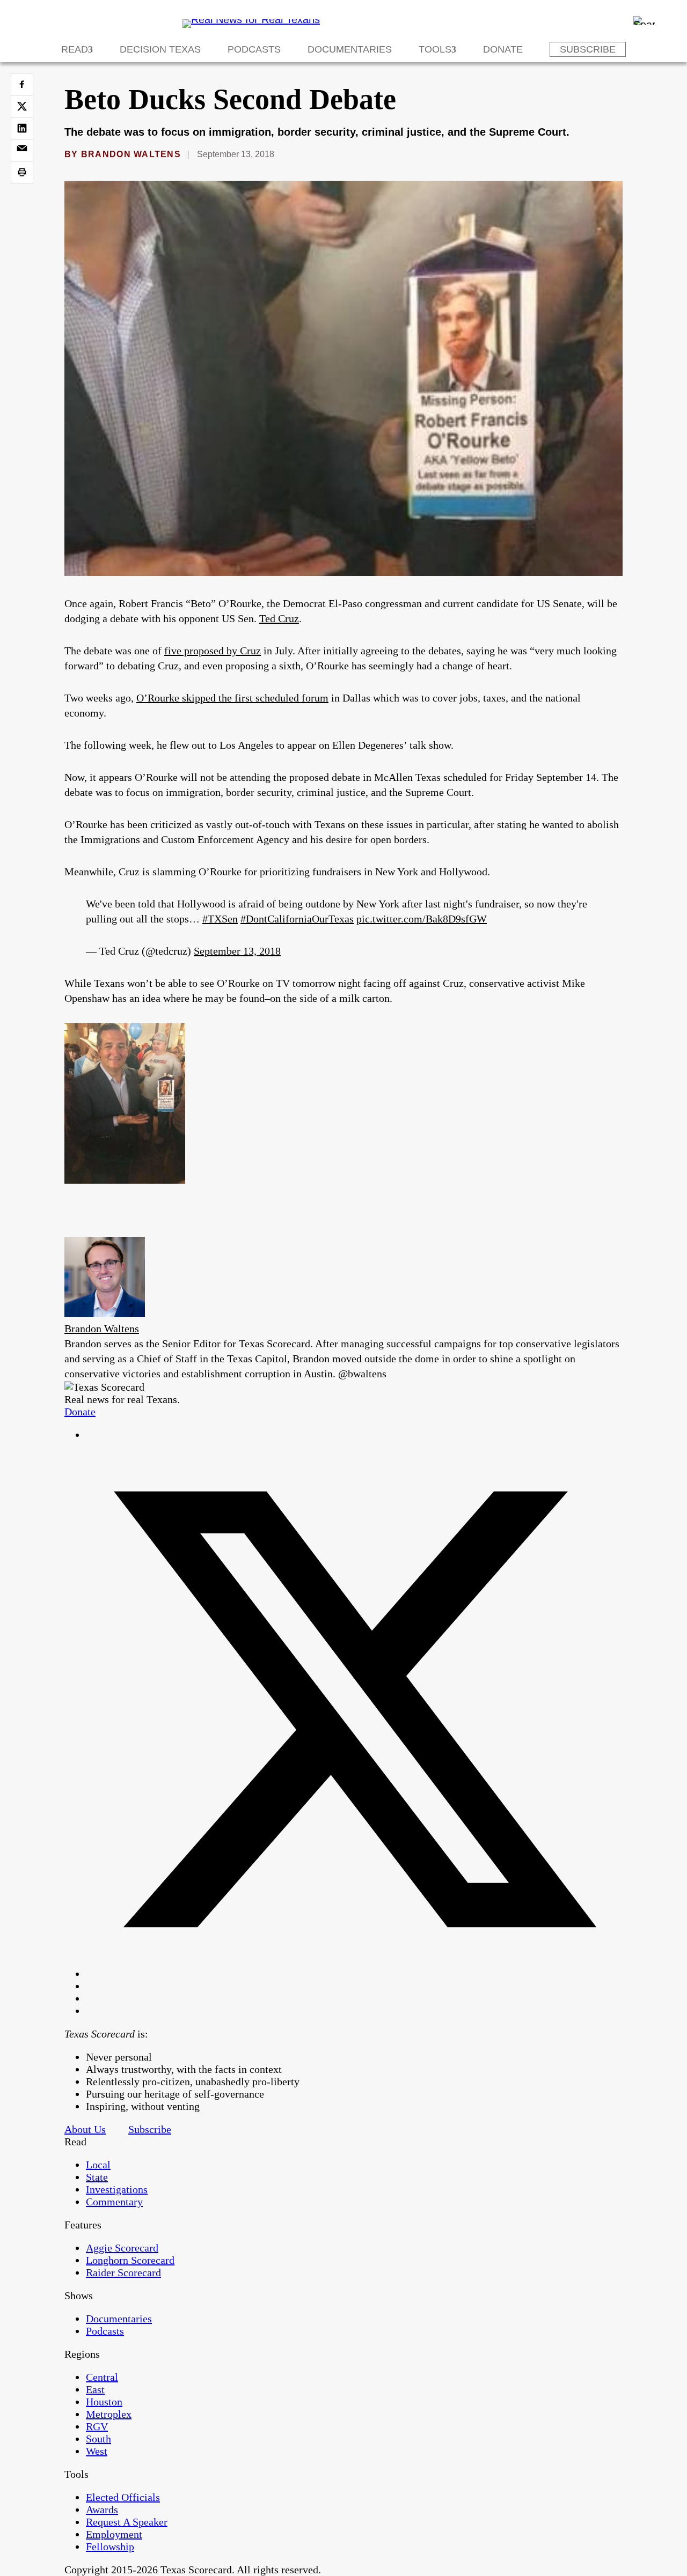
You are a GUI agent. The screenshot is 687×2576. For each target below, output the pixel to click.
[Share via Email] (22, 150)
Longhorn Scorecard (130, 2260)
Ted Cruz (279, 618)
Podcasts (254, 49)
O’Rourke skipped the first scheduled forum (232, 698)
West (97, 2451)
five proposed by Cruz (213, 651)
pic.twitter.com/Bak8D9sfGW (422, 919)
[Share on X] (22, 106)
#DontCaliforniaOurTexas (297, 919)
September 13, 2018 (237, 951)
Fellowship (110, 2547)
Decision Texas (160, 49)
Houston (104, 2402)
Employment (114, 2534)
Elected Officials (123, 2497)
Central (102, 2377)
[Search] (644, 20)
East (95, 2389)
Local (98, 2165)
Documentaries (350, 49)
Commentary (114, 2202)
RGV (97, 2426)
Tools (435, 49)
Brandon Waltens (131, 154)
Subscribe (588, 49)
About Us (85, 2129)
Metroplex (109, 2414)
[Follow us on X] (354, 1974)
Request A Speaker (127, 2522)
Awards (102, 2509)
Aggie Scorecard (122, 2248)
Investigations (117, 2189)
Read (75, 49)
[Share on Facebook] (22, 84)
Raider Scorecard (123, 2272)
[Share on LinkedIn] (22, 128)
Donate (503, 49)
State (97, 2177)
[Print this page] (22, 172)
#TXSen (220, 919)
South (98, 2439)
